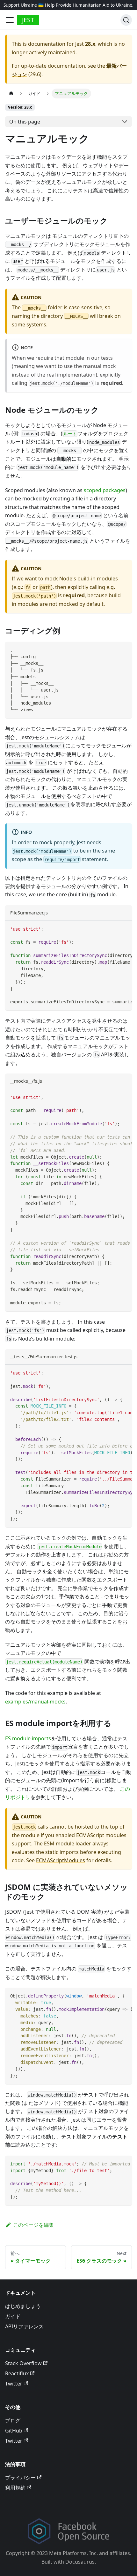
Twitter (14, 2384)
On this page (25, 122)
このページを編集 (33, 2225)
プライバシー (20, 2478)
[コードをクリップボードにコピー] (124, 649)
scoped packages (105, 490)
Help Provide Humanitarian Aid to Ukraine (89, 5)
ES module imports (28, 1738)
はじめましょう (23, 2306)
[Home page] (11, 94)
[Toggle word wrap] (112, 929)
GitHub (14, 2431)
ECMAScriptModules (61, 1860)
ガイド (13, 2316)
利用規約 (15, 2488)
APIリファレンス (24, 2326)
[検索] (126, 20)
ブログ (13, 2420)
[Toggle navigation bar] (10, 20)
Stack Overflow (23, 2363)
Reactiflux (17, 2373)
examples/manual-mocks (35, 1702)
